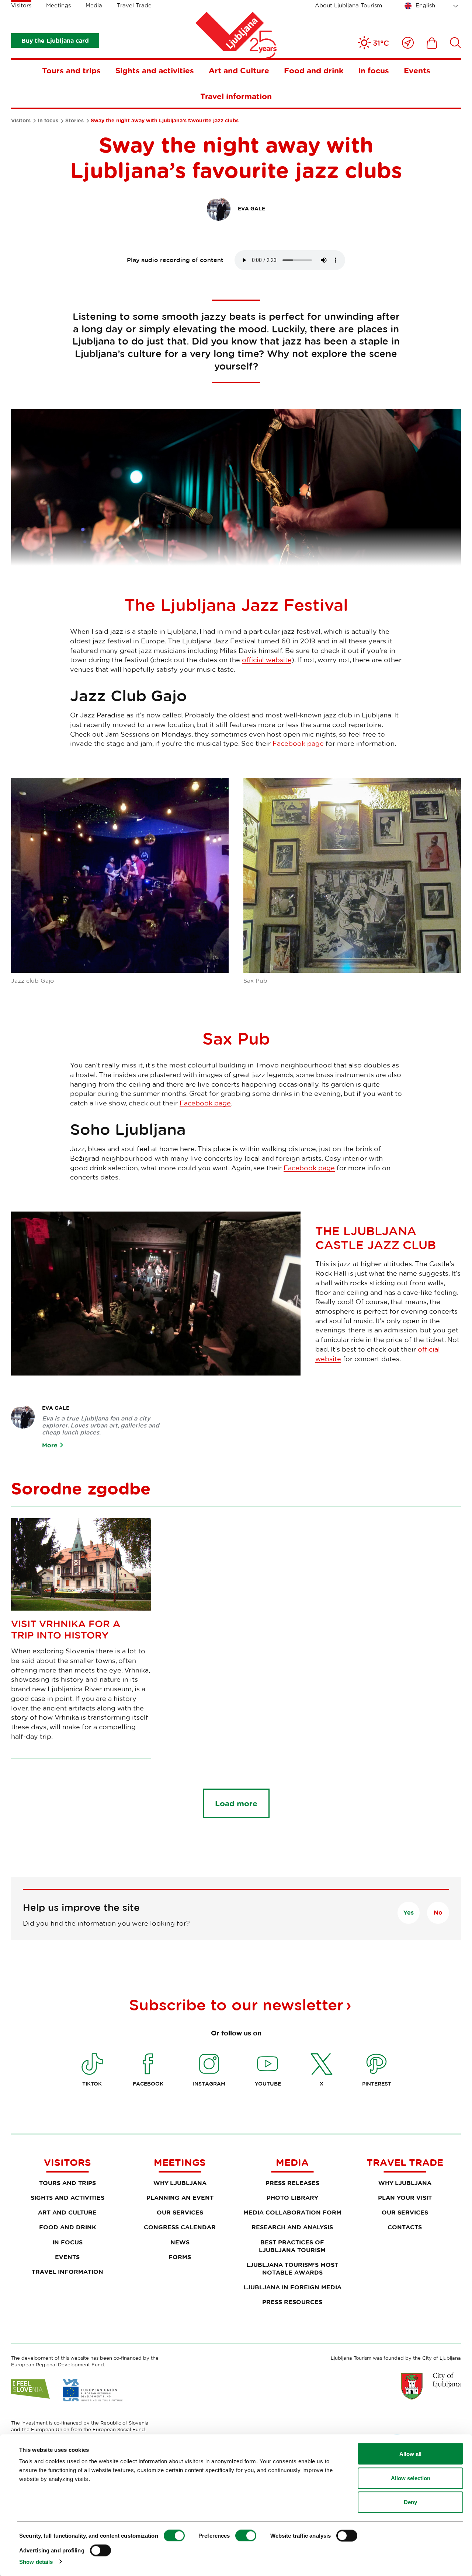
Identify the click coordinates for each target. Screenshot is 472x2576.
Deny (410, 2502)
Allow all (410, 2454)
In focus (374, 70)
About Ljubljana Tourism (348, 5)
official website (267, 660)
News (180, 2242)
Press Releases (292, 2183)
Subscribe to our (236, 2004)
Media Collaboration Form (292, 2212)
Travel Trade (134, 5)
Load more (236, 1803)
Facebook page (298, 743)
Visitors (21, 5)
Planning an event (180, 2198)
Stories (74, 120)
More (50, 1445)
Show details (36, 2561)
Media (94, 5)
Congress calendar (180, 2227)
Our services (180, 2212)
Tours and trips (71, 70)
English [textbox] (425, 5)
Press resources (292, 2302)
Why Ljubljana (180, 2183)
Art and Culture (239, 70)
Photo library (292, 2198)
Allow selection (411, 2478)
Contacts (405, 2227)
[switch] (246, 2536)
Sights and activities (155, 70)
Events (417, 70)
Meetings (58, 5)
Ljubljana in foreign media (292, 2287)
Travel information (236, 96)
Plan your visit (405, 2198)
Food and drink (314, 70)
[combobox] (433, 6)
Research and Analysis (292, 2227)
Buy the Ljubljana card (55, 41)
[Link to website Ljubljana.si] (431, 2386)
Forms (180, 2257)
